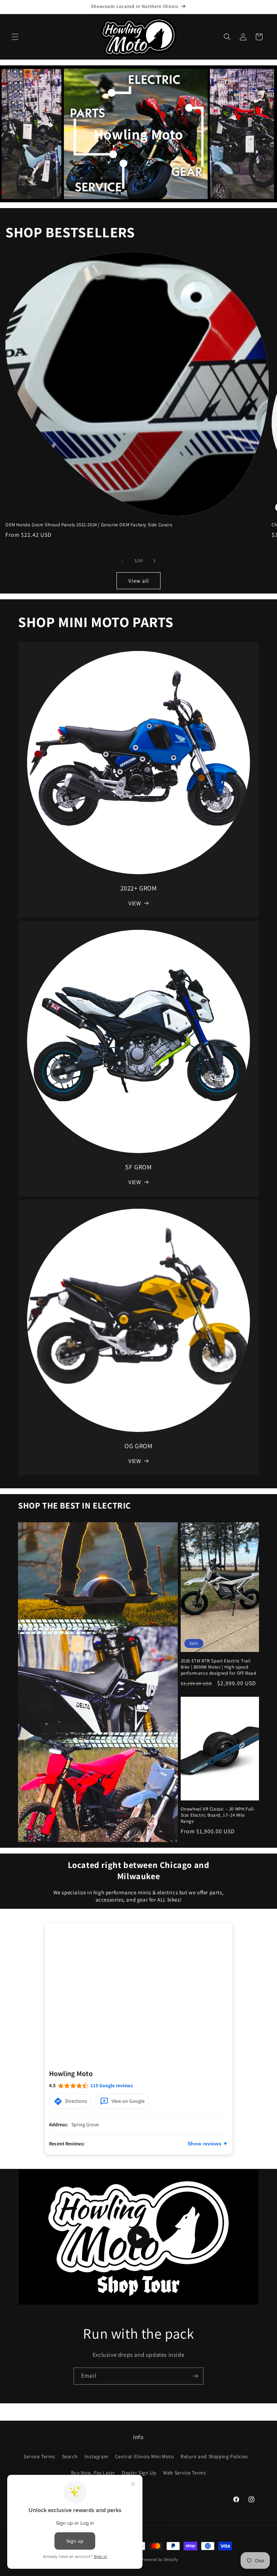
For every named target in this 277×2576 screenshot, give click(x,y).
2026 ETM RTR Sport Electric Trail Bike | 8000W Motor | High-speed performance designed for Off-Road (219, 1667)
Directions (76, 2101)
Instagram (96, 2456)
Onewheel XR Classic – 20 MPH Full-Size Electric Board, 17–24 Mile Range (218, 1815)
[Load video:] (138, 2237)
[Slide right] (154, 561)
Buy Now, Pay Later (93, 2473)
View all (139, 581)
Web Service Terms (184, 2473)
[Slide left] (123, 561)
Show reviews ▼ (208, 2144)
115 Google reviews (112, 2085)
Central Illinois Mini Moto (145, 2456)
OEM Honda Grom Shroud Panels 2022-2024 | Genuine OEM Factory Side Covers (89, 525)
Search (70, 2456)
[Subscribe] (195, 2376)
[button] (15, 37)
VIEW (135, 903)
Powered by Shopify (160, 2559)
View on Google (128, 2101)
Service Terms (39, 2456)
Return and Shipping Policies (214, 2456)
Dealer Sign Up (139, 2473)
